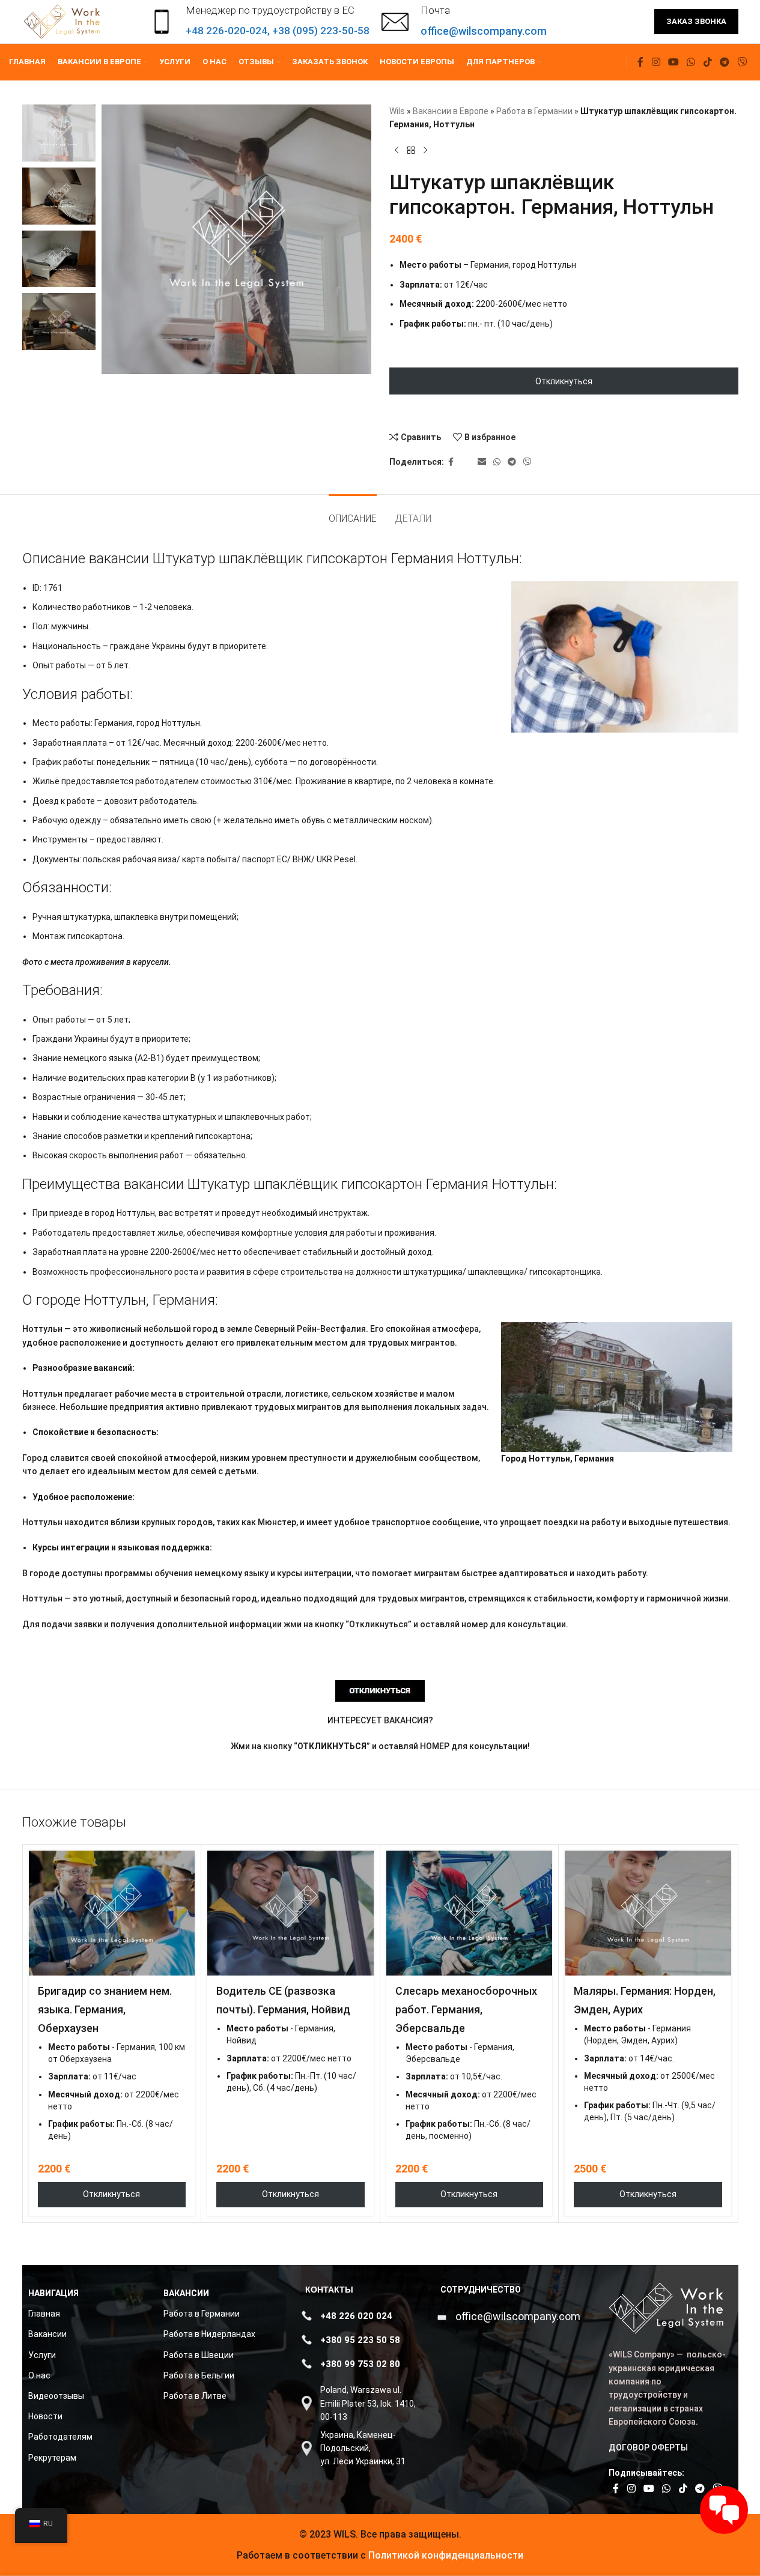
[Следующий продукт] (425, 151)
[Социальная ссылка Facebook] (640, 62)
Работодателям (60, 2437)
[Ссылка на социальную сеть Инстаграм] (656, 62)
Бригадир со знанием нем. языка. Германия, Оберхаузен (105, 2009)
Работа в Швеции (199, 2355)
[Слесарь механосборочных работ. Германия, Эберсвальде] (470, 1913)
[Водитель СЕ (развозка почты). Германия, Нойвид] (290, 1913)
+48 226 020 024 (356, 2316)
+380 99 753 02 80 (360, 2364)
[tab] (353, 512)
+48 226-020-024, (229, 31)
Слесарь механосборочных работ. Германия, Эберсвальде (466, 2009)
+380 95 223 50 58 (360, 2340)
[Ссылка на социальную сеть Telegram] (724, 62)
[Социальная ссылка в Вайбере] (742, 62)
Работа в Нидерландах (209, 2334)
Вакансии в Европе (451, 111)
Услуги (42, 2355)
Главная (44, 2314)
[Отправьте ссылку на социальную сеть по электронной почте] (482, 462)
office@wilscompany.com (518, 2316)
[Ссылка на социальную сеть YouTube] (673, 62)
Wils (397, 111)
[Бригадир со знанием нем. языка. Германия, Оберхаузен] (112, 1913)
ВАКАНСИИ (186, 2293)
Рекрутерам (52, 2458)
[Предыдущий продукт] (397, 151)
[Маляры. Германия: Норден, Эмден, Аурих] (648, 1913)
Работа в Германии (534, 111)
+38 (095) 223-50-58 (321, 31)
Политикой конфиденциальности (445, 2555)
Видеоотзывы (56, 2396)
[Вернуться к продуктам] (411, 151)
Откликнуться (564, 381)
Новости (45, 2416)
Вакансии (47, 2334)
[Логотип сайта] (63, 21)
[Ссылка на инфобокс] (464, 22)
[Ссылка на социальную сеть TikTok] (707, 62)
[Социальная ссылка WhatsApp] (691, 62)
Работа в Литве (195, 2396)
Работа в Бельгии (199, 2375)
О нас (39, 2375)
